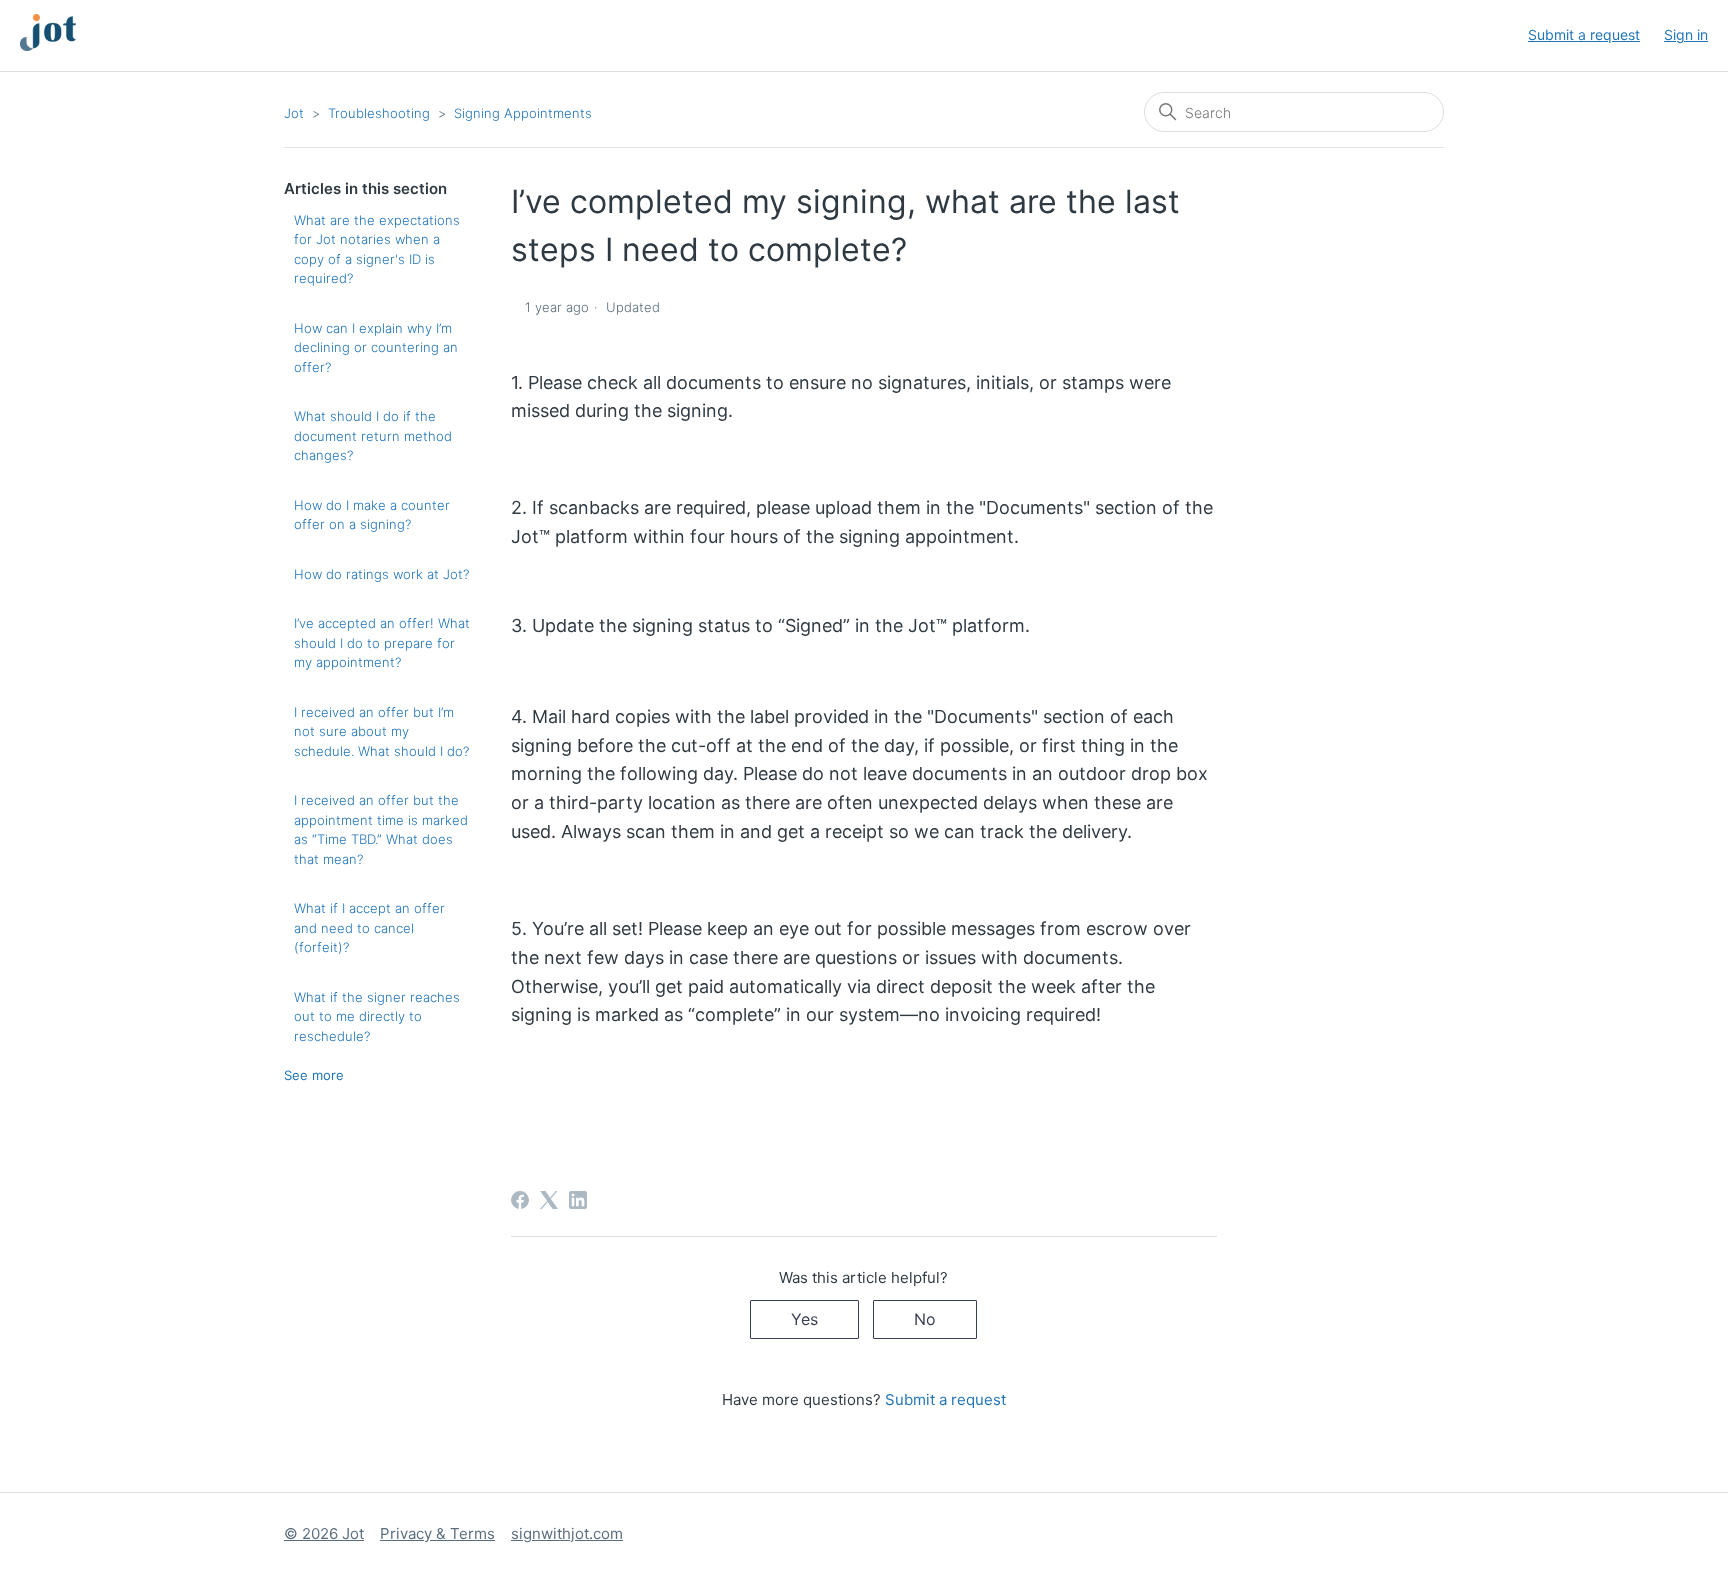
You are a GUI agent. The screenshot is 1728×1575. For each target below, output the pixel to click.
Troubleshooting (379, 113)
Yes (804, 1319)
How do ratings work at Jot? (381, 574)
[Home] (38, 45)
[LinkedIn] (578, 1200)
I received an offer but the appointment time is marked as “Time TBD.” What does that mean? (381, 829)
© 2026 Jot (324, 1533)
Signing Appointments (523, 113)
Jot (294, 113)
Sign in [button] (1686, 34)
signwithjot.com (567, 1533)
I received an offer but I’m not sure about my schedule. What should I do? (381, 731)
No (925, 1319)
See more (314, 1075)
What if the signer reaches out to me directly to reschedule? (377, 1016)
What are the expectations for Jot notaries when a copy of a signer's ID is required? (377, 249)
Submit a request (1584, 34)
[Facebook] (520, 1200)
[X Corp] (549, 1200)
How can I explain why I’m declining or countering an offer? (376, 347)
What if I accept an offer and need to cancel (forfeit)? (369, 927)
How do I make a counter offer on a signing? (372, 515)
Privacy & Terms (437, 1533)
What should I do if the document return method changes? (373, 435)
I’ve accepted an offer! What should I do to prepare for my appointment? (382, 642)
